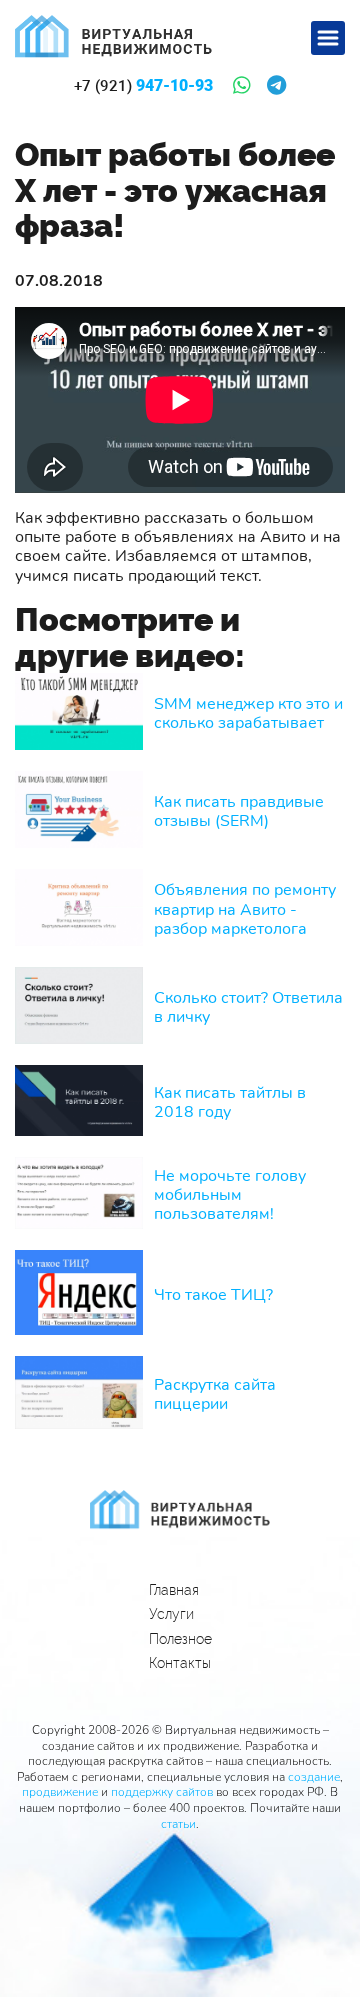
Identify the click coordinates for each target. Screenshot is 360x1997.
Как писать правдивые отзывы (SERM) (239, 812)
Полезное (180, 1639)
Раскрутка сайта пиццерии (215, 1395)
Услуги (171, 1614)
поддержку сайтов (162, 1792)
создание (314, 1777)
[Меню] (328, 38)
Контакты (180, 1663)
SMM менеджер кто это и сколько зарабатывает (248, 714)
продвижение (60, 1792)
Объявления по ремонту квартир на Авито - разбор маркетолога (245, 910)
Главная (174, 1590)
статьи (178, 1824)
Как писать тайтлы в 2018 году (230, 1103)
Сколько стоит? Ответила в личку (248, 1008)
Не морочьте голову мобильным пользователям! (230, 1196)
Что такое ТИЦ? (213, 1295)
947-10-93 (143, 86)
